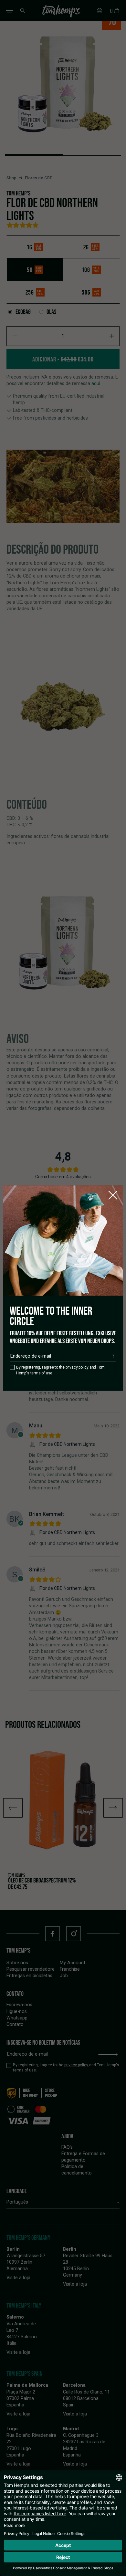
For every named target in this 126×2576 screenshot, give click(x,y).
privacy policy (78, 1367)
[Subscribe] (105, 1356)
